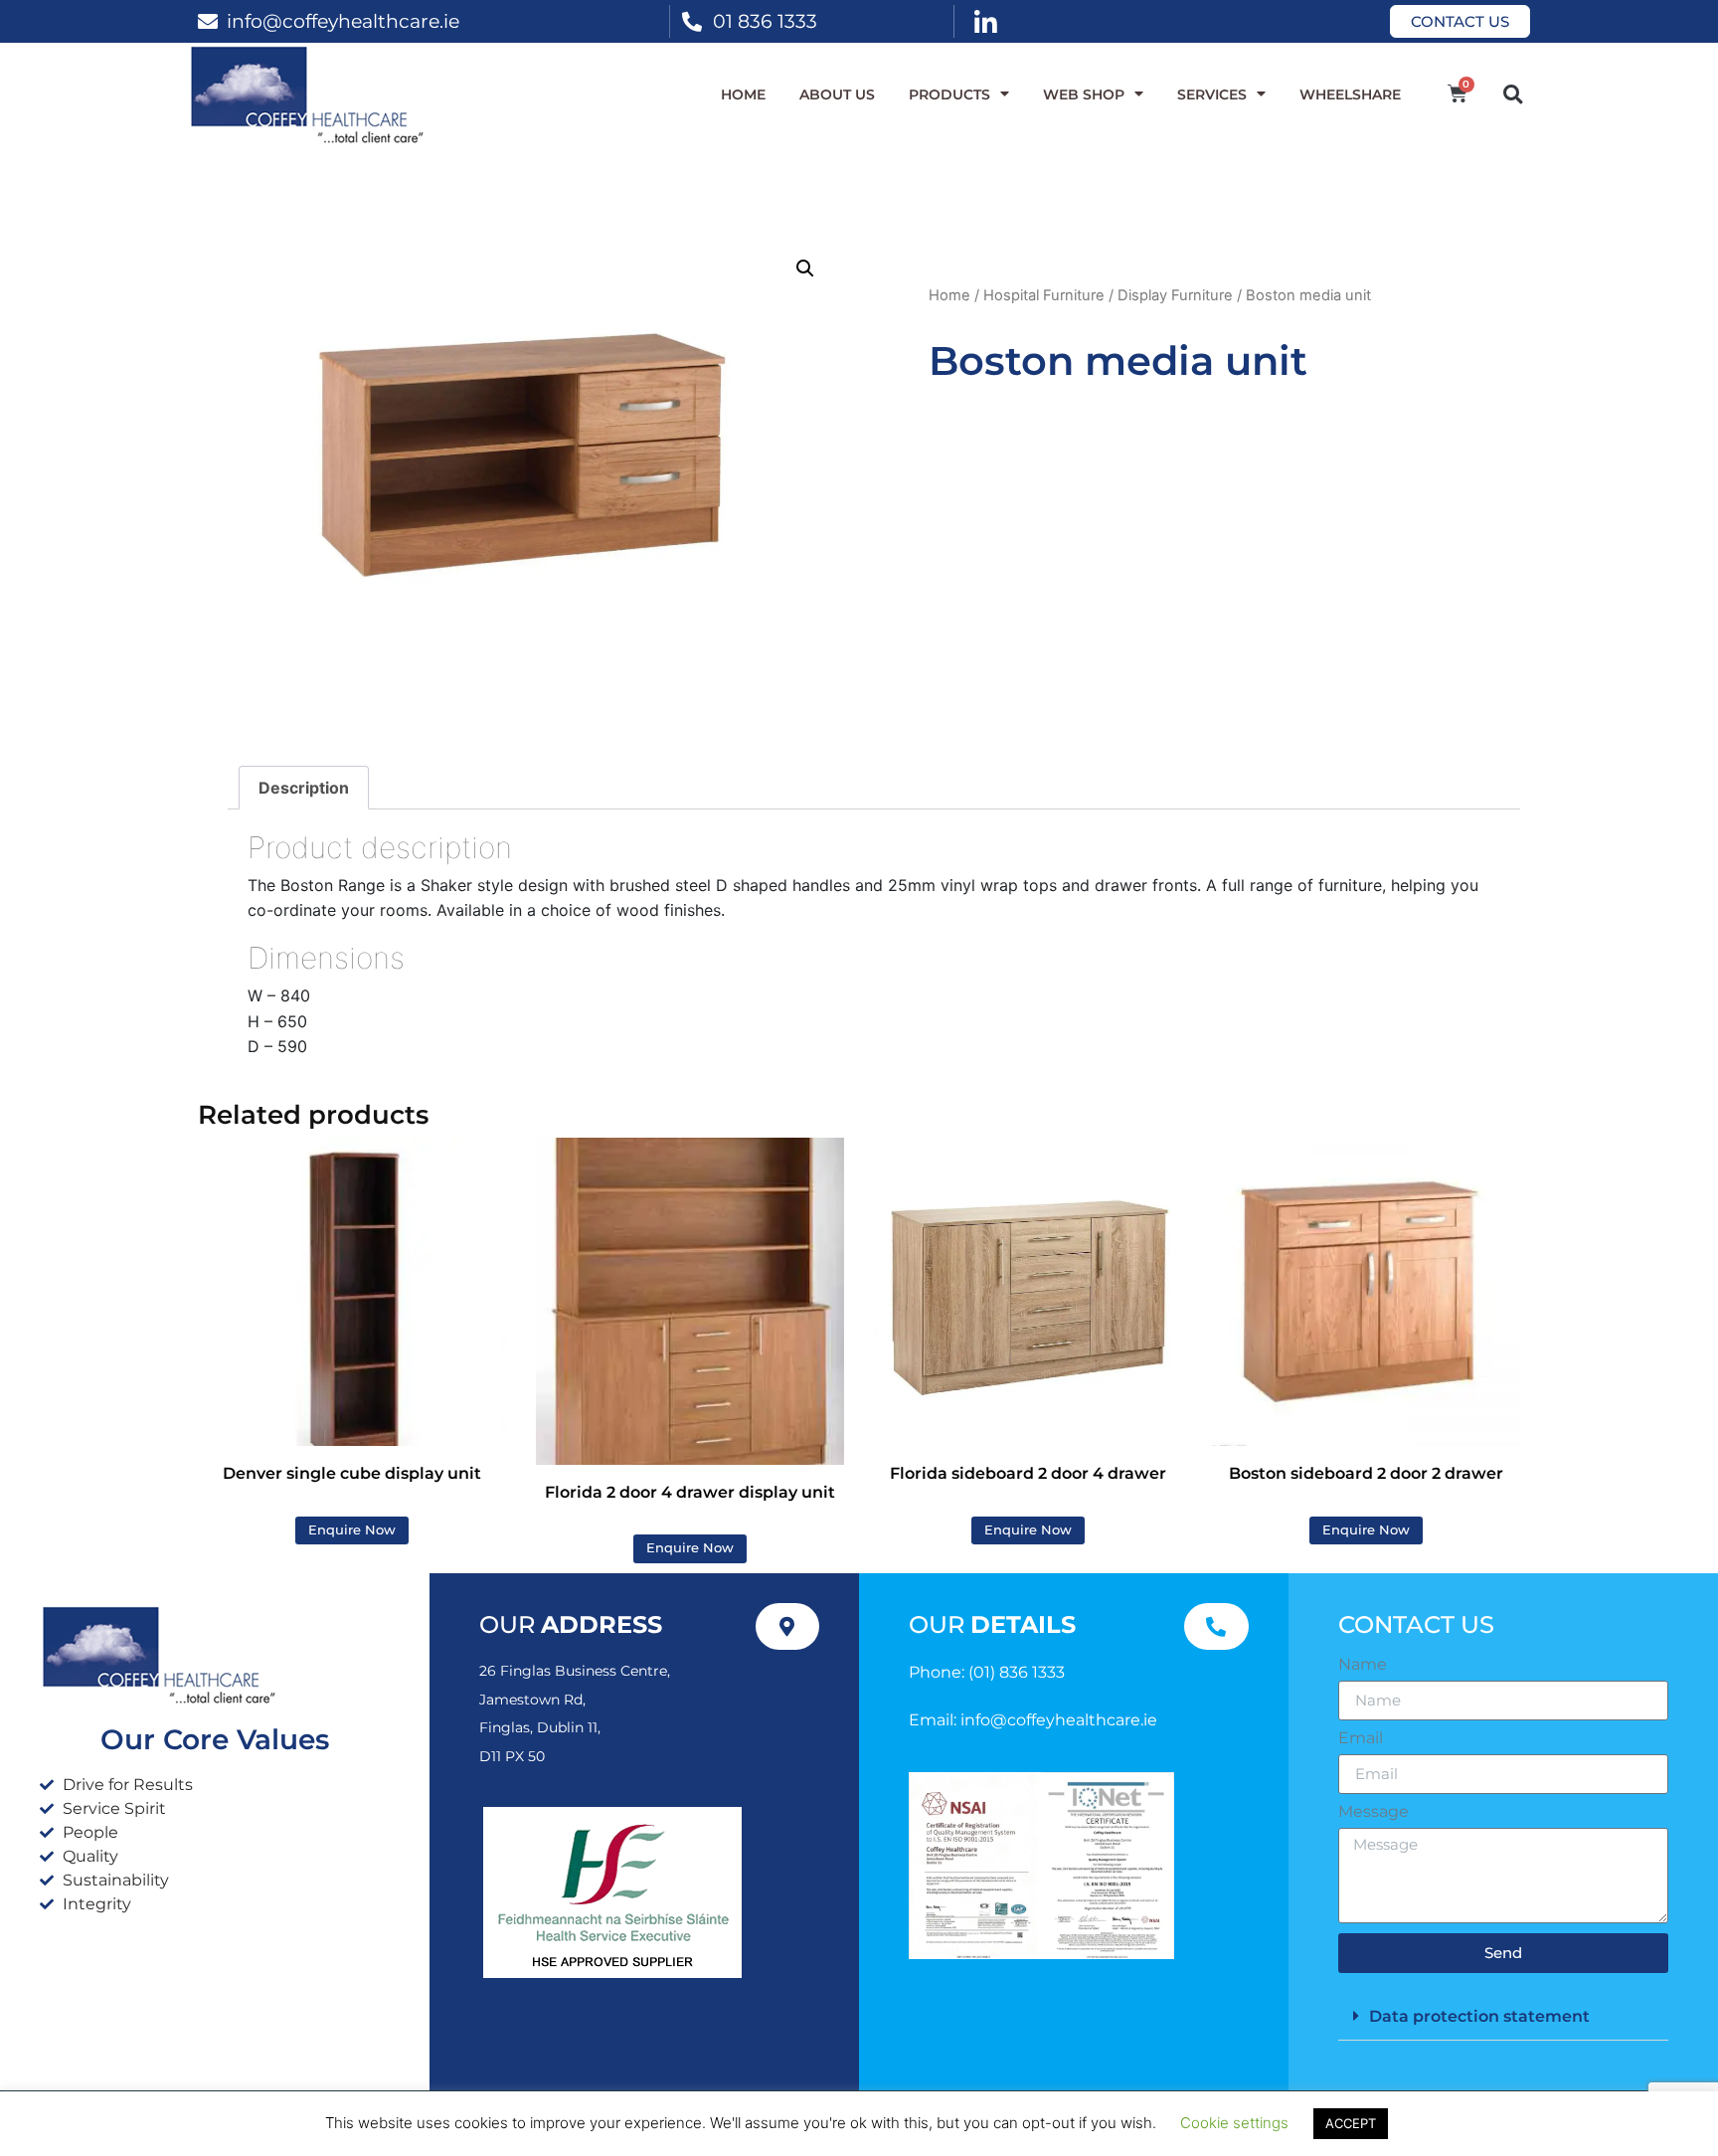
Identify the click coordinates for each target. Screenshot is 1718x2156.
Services (1212, 94)
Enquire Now (352, 1530)
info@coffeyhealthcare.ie (343, 21)
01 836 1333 (765, 21)
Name (1363, 1665)
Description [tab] (304, 788)
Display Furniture (1175, 295)
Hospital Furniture (1044, 295)
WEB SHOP (1084, 94)
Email (1361, 1738)
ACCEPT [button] (1351, 2123)
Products (949, 94)
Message (1374, 1812)
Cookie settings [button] (1234, 2123)
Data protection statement (1479, 2016)
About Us (837, 94)
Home (743, 94)
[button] (1513, 94)
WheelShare (1350, 94)
